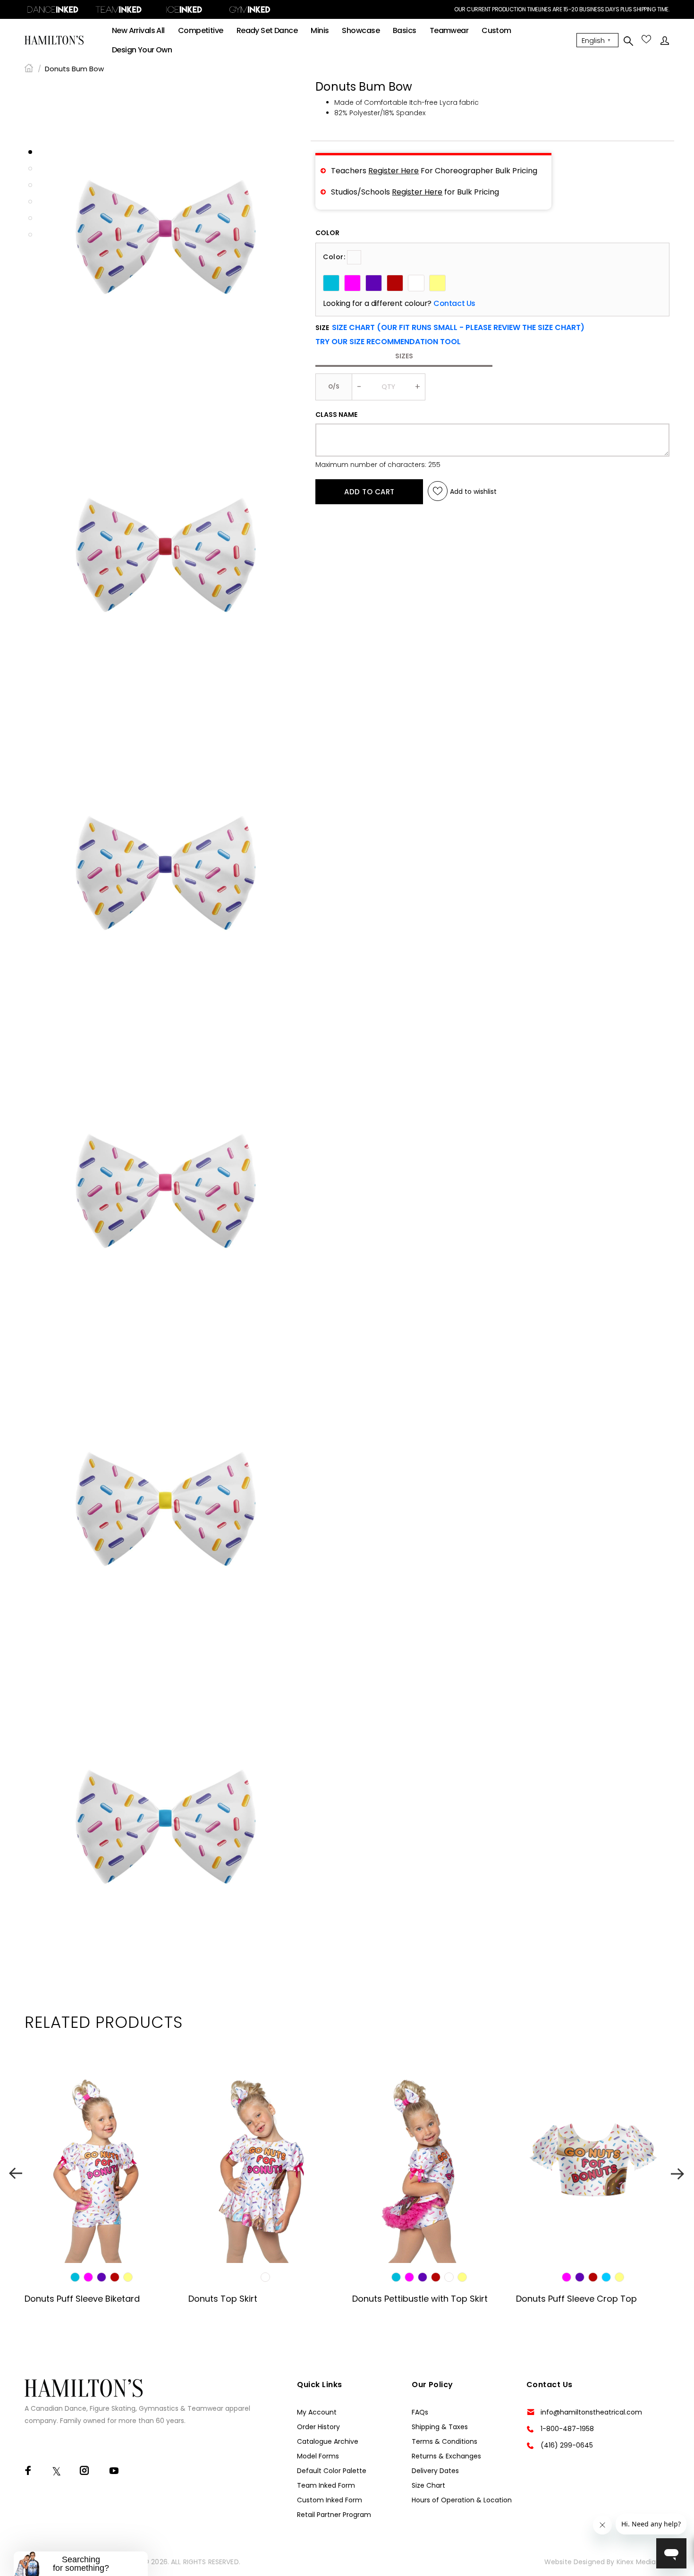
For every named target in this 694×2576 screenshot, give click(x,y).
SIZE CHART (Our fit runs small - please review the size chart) (458, 327)
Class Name (336, 415)
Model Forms (318, 2456)
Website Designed (575, 2562)
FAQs (420, 2412)
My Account (317, 2412)
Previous (16, 2173)
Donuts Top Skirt (223, 2299)
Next (678, 2173)
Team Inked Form (326, 2485)
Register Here (394, 171)
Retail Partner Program (334, 2515)
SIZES (404, 356)
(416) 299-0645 (567, 2445)
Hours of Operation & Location (462, 2500)
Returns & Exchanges (446, 2456)
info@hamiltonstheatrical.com (591, 2412)
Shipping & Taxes (440, 2427)
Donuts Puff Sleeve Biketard (82, 2299)
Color (327, 233)
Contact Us (454, 304)
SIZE (450, 328)
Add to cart (369, 492)
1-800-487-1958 (567, 2429)
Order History (318, 2427)
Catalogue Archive (328, 2441)
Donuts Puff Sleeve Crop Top (576, 2299)
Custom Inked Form (330, 2500)
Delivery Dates (435, 2471)
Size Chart (428, 2485)
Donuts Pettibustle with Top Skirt (420, 2299)
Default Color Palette (332, 2471)
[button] (388, 342)
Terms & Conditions (444, 2441)
